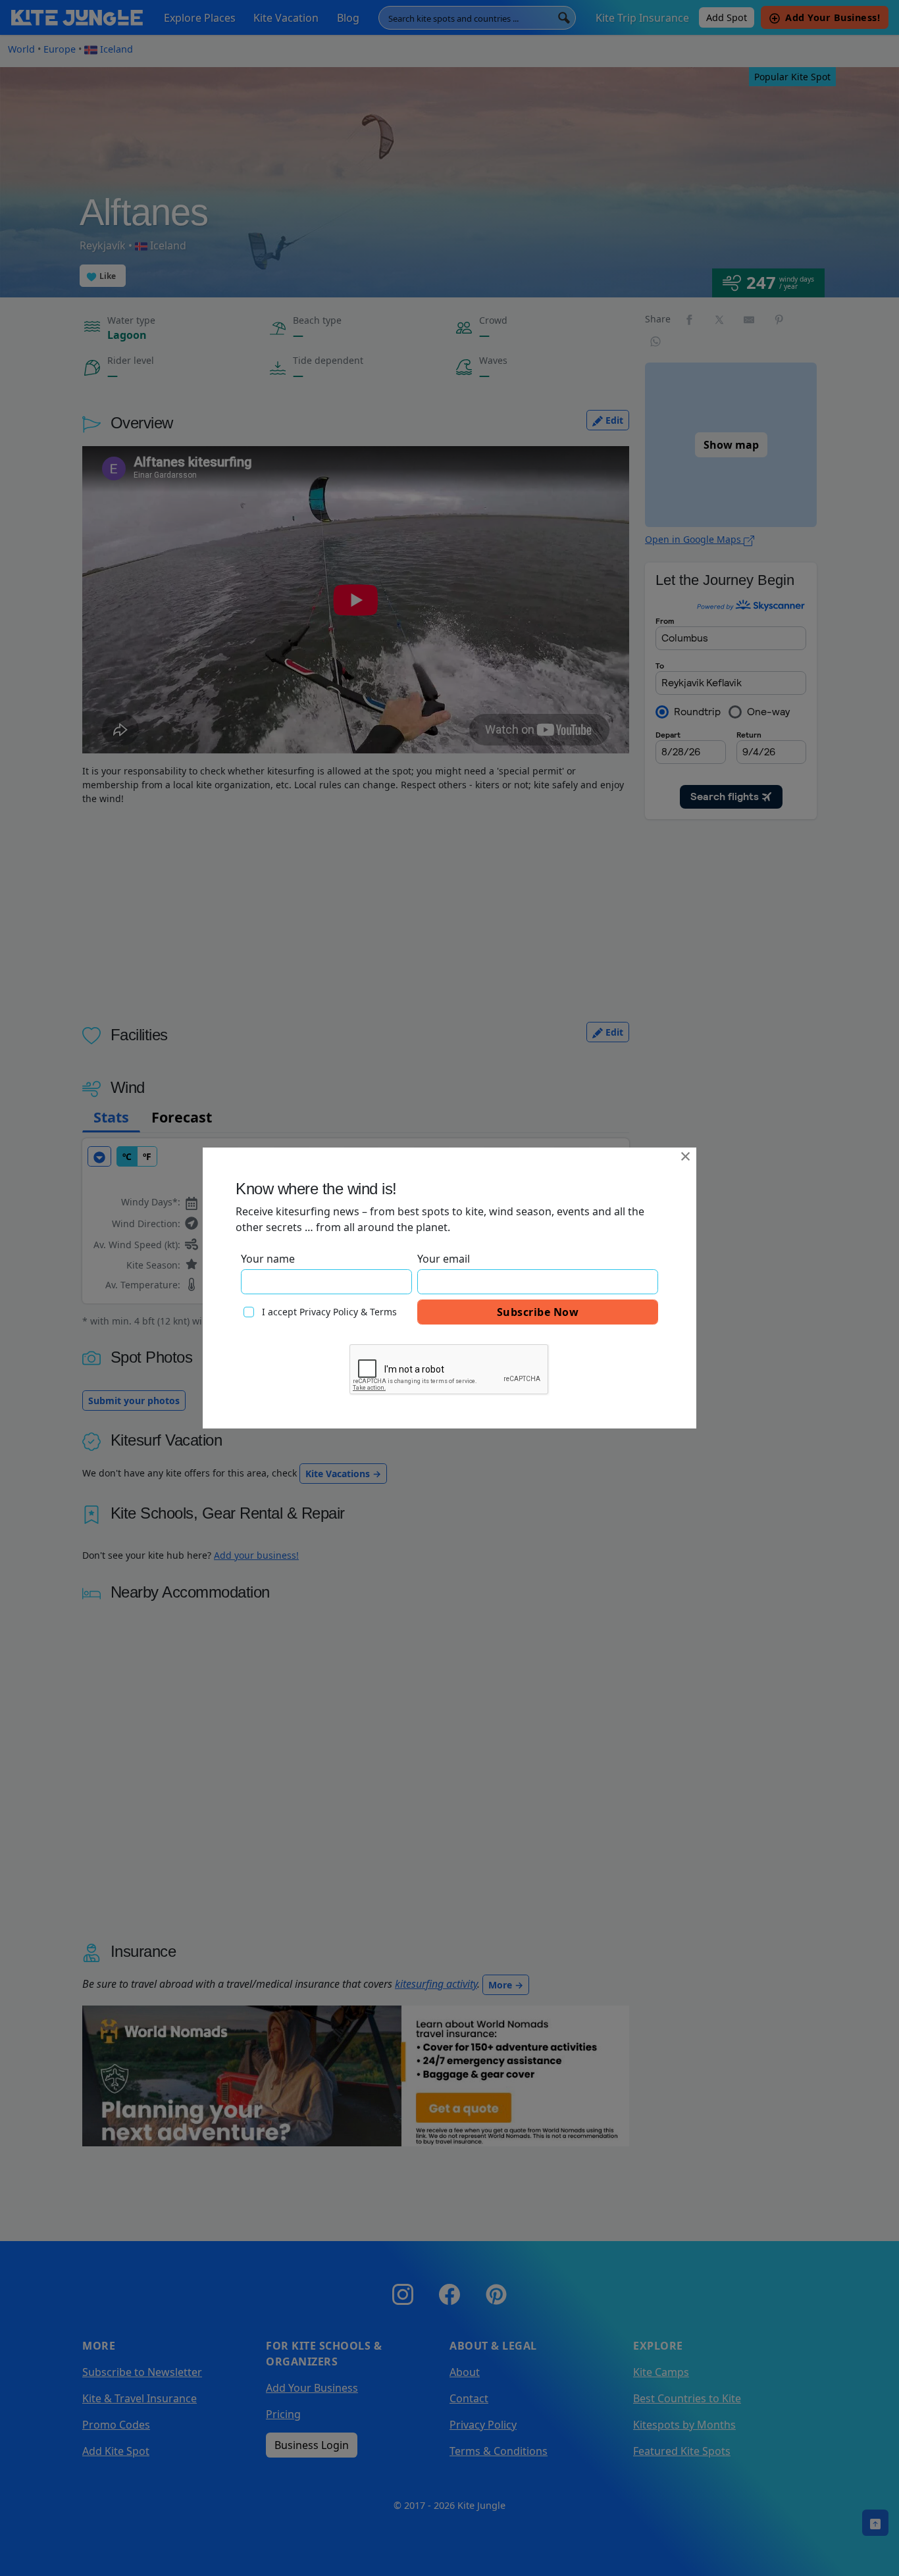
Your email (444, 1259)
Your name (268, 1259)
